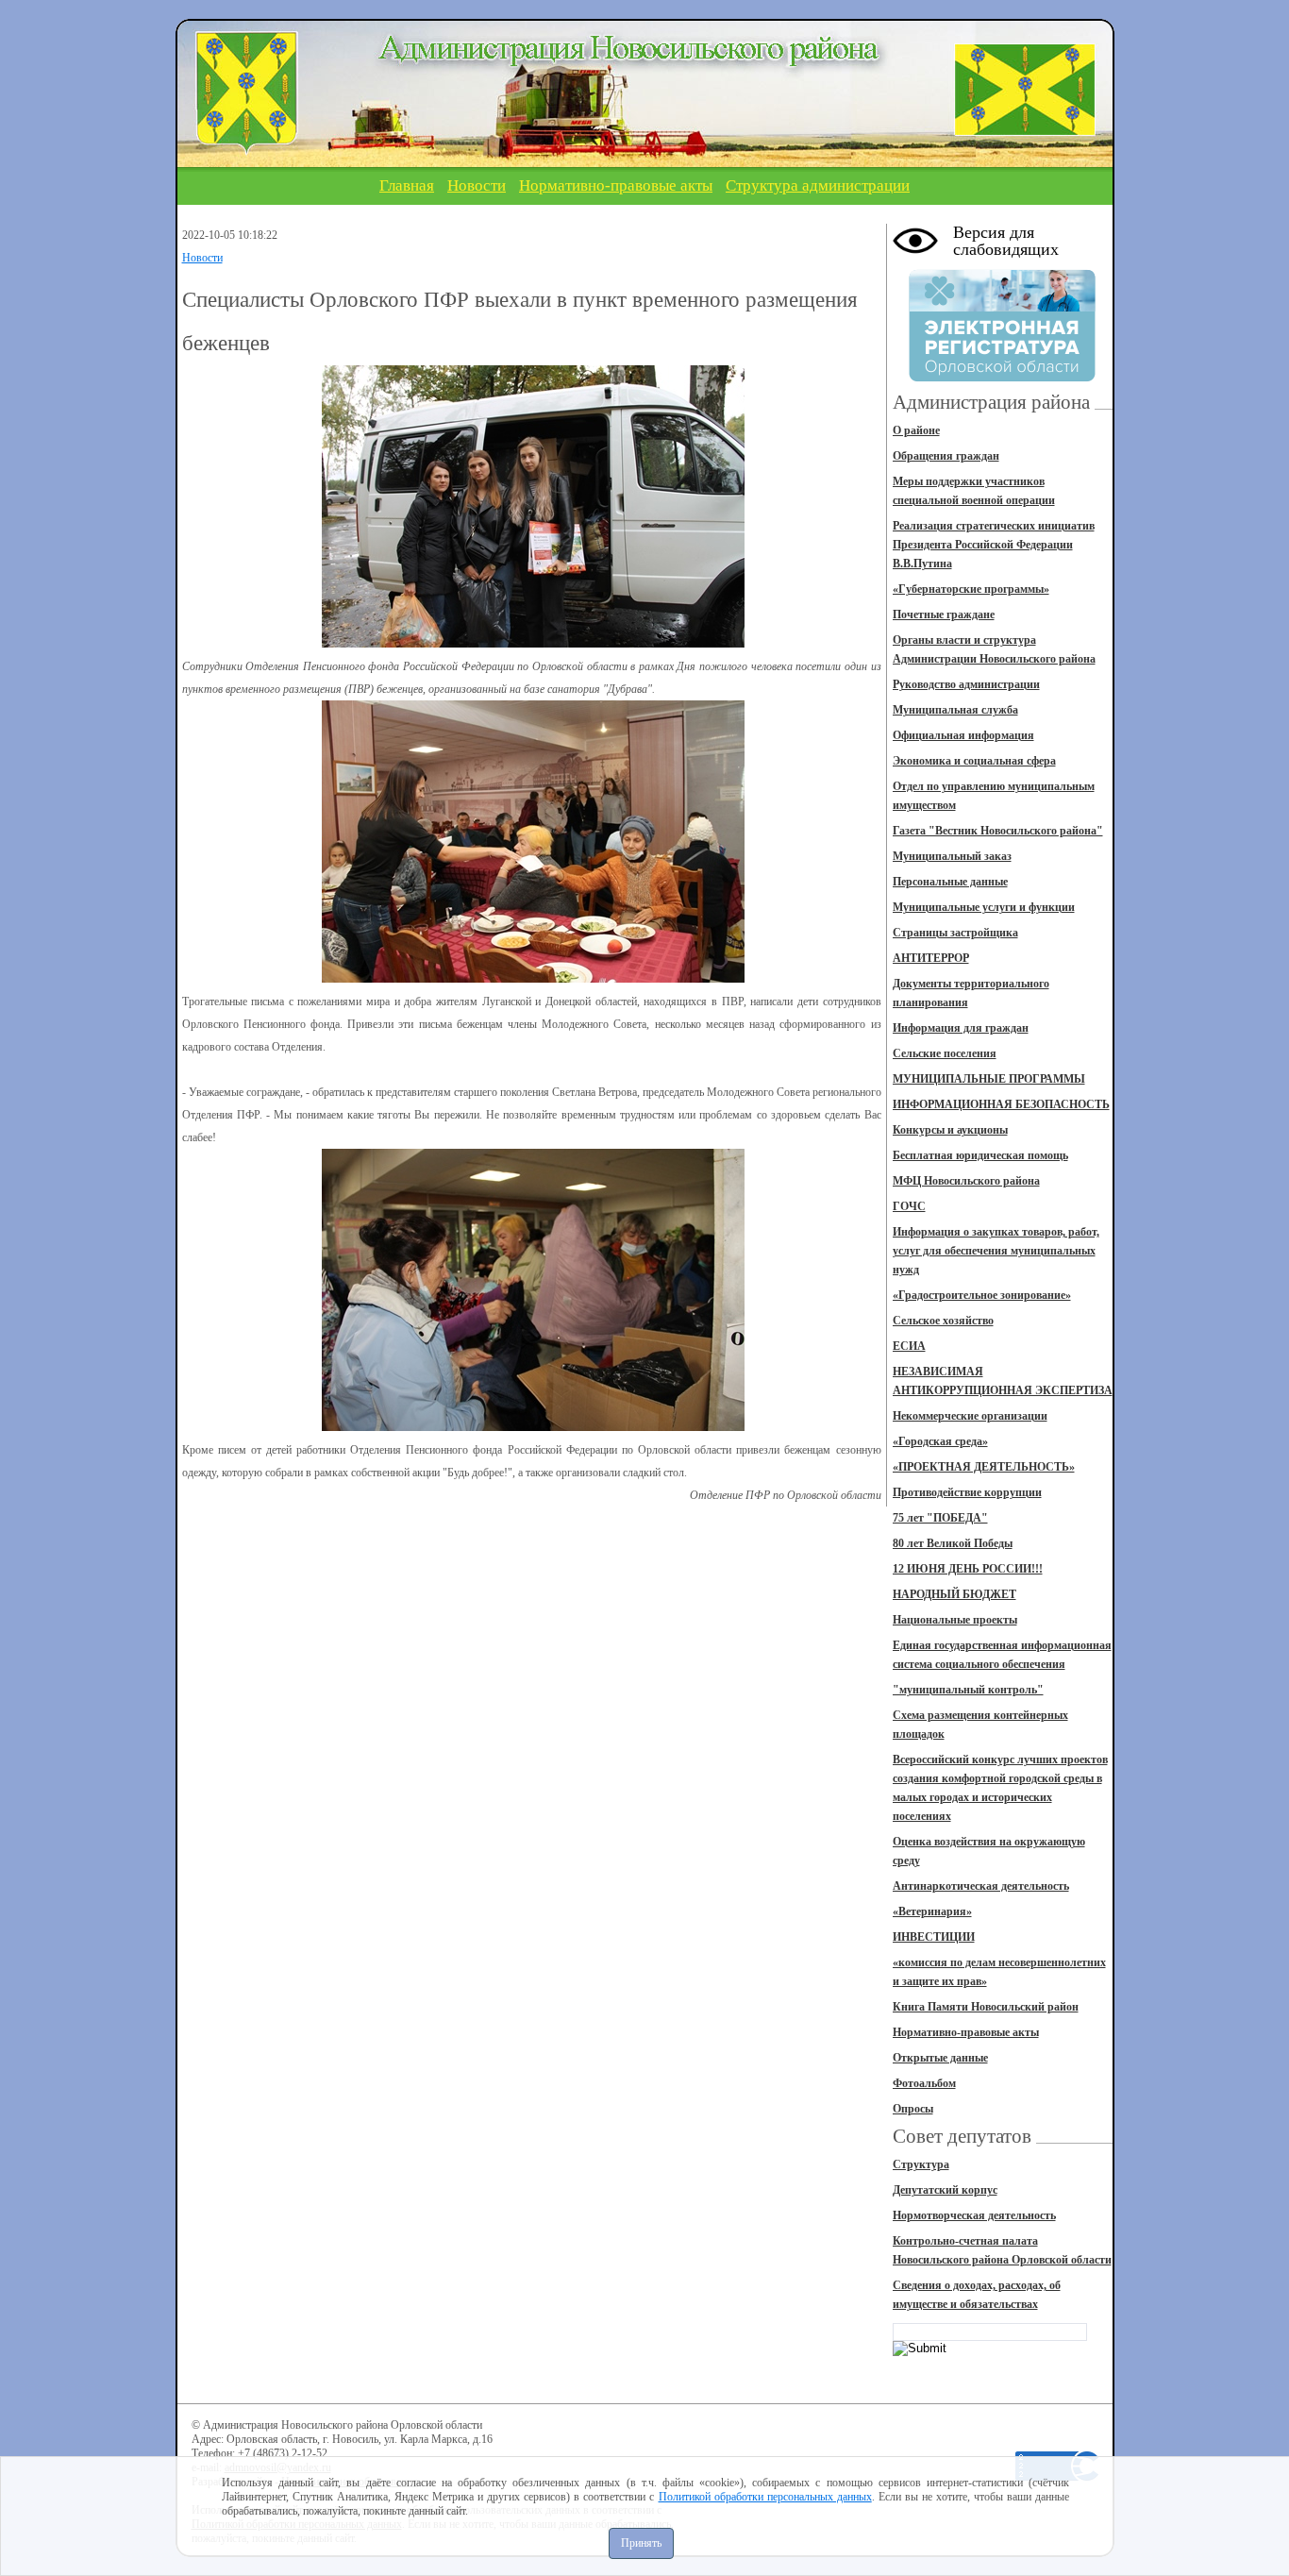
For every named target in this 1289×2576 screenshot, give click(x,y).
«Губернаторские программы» (971, 589)
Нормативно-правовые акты (616, 185)
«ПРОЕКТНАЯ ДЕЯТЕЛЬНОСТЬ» (984, 1467)
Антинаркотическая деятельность (981, 1886)
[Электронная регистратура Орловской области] (1002, 379)
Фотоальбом (924, 2083)
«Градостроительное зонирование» (982, 1295)
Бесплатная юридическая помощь (980, 1155)
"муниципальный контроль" (968, 1690)
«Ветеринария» (932, 1911)
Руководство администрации (966, 684)
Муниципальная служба (955, 710)
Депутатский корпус (945, 2190)
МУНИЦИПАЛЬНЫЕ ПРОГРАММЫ (989, 1079)
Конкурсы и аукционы (950, 1130)
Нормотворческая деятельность (974, 2215)
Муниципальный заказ (952, 856)
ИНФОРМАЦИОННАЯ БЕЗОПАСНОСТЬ (1001, 1104)
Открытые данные (940, 2058)
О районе (916, 430)
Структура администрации (818, 185)
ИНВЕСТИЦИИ (934, 1937)
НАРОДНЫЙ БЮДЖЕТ (954, 1594)
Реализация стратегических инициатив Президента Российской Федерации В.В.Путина (994, 545)
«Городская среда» (940, 1441)
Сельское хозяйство (943, 1321)
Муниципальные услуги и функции (984, 907)
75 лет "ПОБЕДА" (940, 1518)
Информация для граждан (961, 1028)
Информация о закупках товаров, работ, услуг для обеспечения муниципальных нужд (996, 1251)
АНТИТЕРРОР (931, 958)
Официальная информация (963, 735)
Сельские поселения (945, 1053)
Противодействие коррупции (967, 1492)
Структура (921, 2164)
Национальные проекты (955, 1620)
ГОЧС (909, 1206)
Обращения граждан (946, 456)
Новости (477, 185)
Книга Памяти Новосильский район (986, 2007)
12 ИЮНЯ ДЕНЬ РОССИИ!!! (968, 1569)
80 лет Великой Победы (953, 1543)
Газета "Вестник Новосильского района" (998, 831)
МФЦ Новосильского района (966, 1181)
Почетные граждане (944, 615)
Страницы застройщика (955, 933)
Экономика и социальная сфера (974, 761)
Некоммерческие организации (970, 1416)
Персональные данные (950, 882)
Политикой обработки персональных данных (765, 2497)
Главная (407, 185)
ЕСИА (909, 1346)
